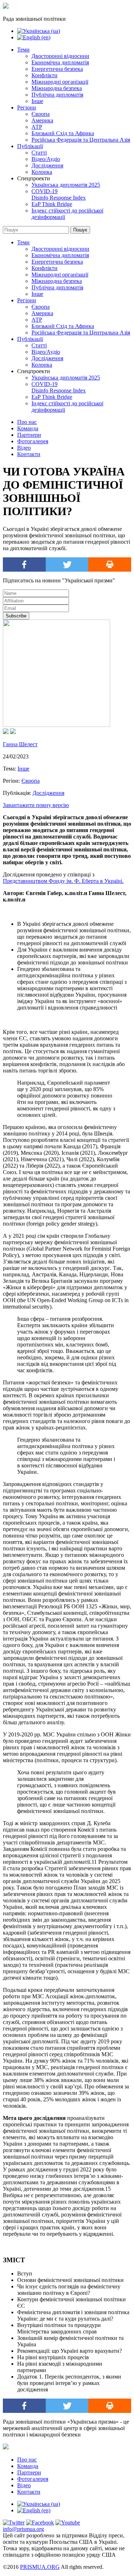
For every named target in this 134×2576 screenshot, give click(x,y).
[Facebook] (24, 564)
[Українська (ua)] (39, 31)
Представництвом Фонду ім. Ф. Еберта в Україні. (63, 881)
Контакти (29, 454)
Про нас (27, 422)
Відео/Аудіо (46, 159)
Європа (41, 114)
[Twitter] (67, 564)
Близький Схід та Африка (63, 133)
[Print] (110, 564)
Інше (37, 101)
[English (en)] (34, 37)
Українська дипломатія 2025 (66, 185)
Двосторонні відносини (60, 56)
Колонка (42, 172)
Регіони (27, 107)
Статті (39, 153)
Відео (24, 448)
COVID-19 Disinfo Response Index (59, 194)
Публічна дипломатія (57, 95)
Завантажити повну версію (36, 805)
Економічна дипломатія (60, 62)
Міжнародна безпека (57, 88)
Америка (42, 120)
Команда (28, 428)
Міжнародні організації (60, 82)
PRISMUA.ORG (40, 2567)
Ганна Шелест (20, 744)
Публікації (30, 146)
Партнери (29, 435)
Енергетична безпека (57, 69)
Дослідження (47, 165)
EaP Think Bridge (52, 204)
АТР (37, 127)
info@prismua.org (23, 2529)
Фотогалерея (33, 441)
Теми (23, 50)
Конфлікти (44, 75)
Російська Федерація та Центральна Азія (81, 140)
